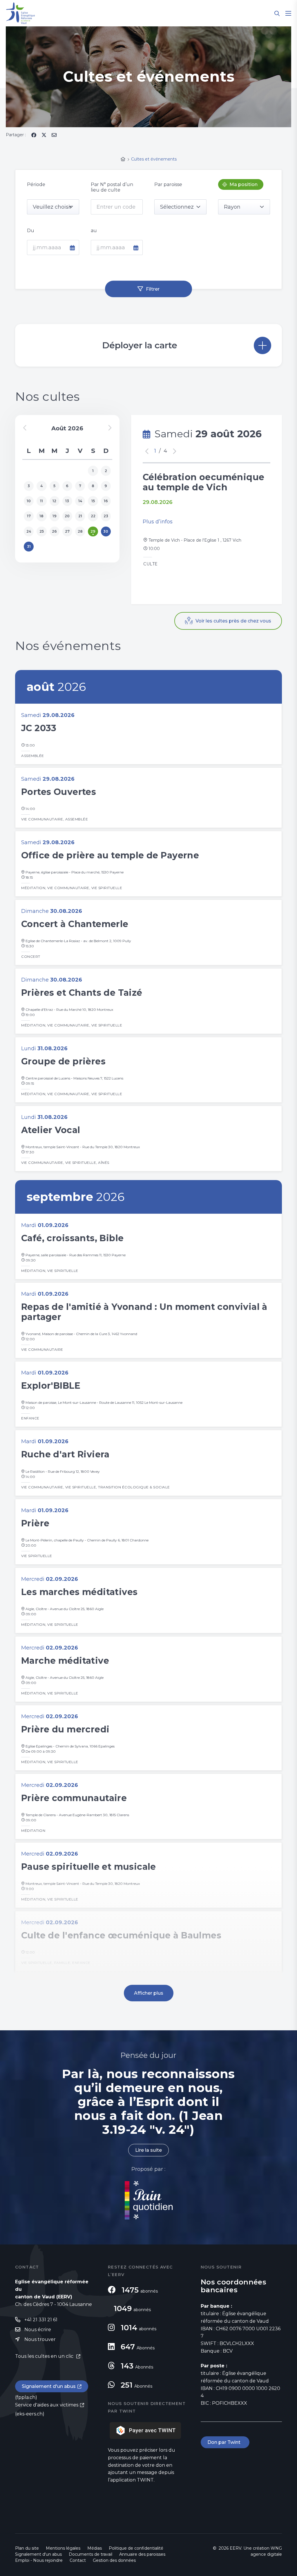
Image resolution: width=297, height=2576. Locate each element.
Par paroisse (168, 184)
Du (31, 231)
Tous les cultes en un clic (45, 2356)
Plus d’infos (158, 522)
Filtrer (153, 289)
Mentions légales (63, 2548)
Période (36, 184)
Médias (95, 2548)
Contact (78, 2560)
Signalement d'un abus (49, 2386)
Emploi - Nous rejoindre (39, 2560)
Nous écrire (38, 2330)
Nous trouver (40, 2339)
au (94, 231)
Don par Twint (225, 2442)
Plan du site (27, 2548)
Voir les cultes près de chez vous (233, 621)
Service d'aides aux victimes (47, 2405)
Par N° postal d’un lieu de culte (112, 187)
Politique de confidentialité (136, 2548)
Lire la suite (148, 2150)
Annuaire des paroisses (142, 2554)
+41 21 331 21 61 (41, 2320)
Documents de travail (90, 2554)
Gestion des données (114, 2560)
